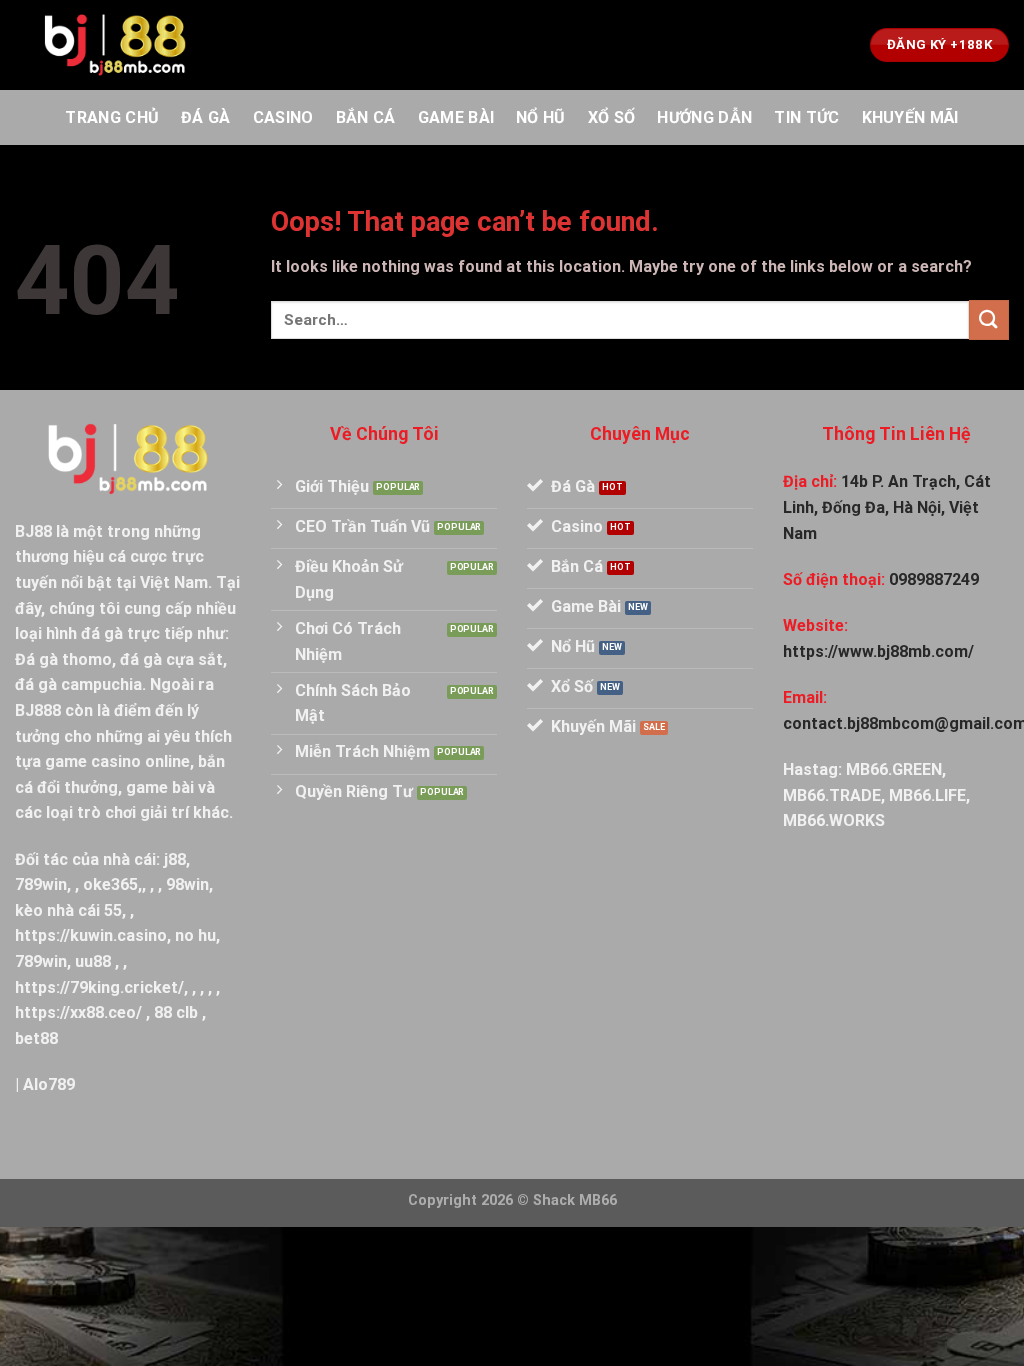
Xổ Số (612, 117)
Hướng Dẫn (704, 117)
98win (187, 884)
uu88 (93, 961)
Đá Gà (206, 117)
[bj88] (115, 45)
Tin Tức (806, 117)
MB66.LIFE (927, 795)
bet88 (36, 1038)
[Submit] (989, 319)
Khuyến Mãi (910, 117)
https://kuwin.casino (91, 935)
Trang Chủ (112, 117)
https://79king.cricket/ (99, 987)
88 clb (176, 1012)
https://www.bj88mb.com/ (878, 651)
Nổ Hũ (541, 117)
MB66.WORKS (834, 820)
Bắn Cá (366, 117)
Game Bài (456, 117)
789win (41, 884)
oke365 (110, 884)
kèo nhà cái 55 (68, 910)
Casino (283, 117)
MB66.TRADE (832, 795)
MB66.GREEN (894, 769)
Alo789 (49, 1084)
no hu (195, 935)
